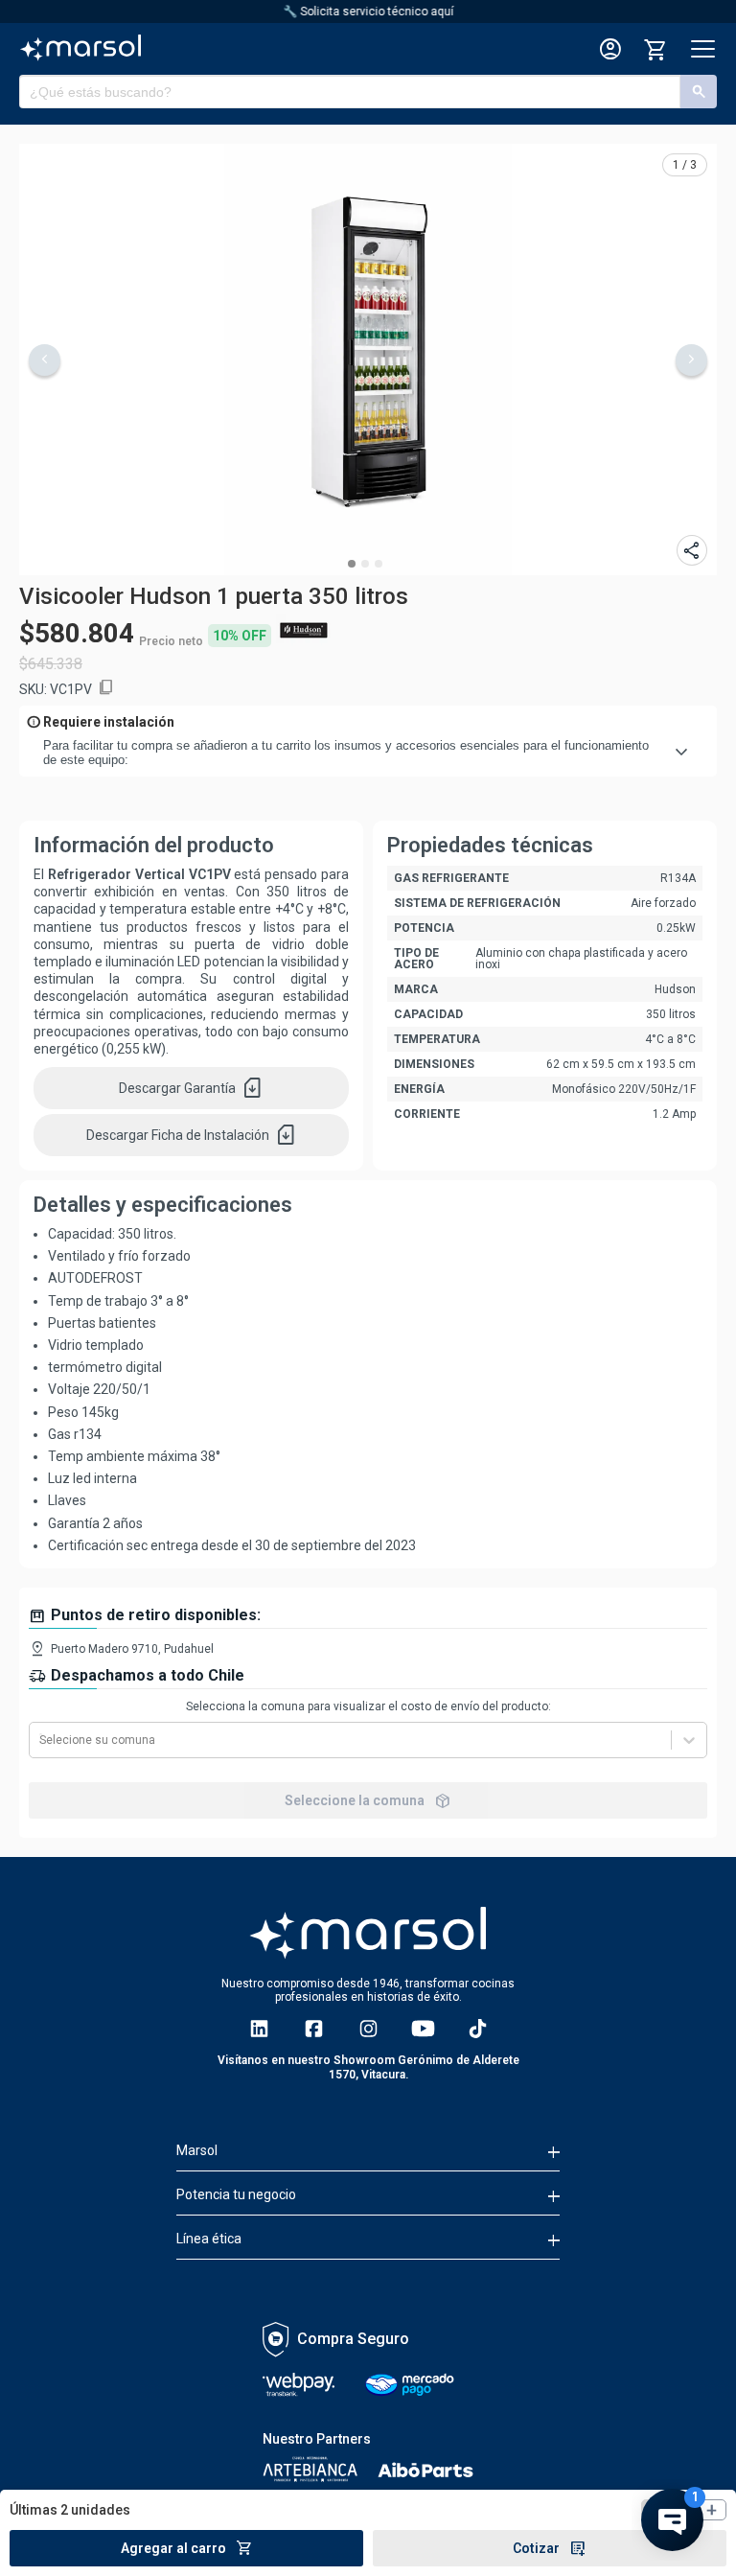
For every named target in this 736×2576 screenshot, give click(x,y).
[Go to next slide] (691, 360)
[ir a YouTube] (423, 2029)
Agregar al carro (187, 2548)
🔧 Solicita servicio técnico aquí (368, 12)
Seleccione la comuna (368, 1800)
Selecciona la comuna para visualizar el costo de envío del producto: (368, 1706)
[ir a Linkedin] (259, 2029)
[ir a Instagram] (368, 2029)
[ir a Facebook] (314, 2029)
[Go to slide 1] (352, 564)
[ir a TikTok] (478, 2029)
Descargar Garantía (191, 1088)
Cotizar (550, 2548)
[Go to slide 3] (379, 564)
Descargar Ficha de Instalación (192, 1135)
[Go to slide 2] (365, 564)
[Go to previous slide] (45, 360)
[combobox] (41, 1740)
